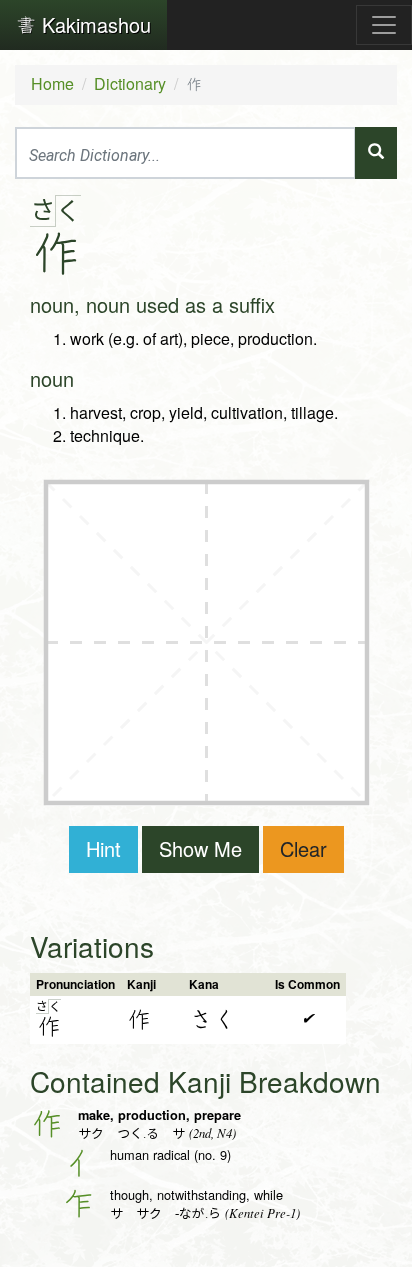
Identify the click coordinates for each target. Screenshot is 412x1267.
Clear (303, 848)
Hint (103, 848)
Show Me (200, 848)
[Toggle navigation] (384, 25)
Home (52, 83)
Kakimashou (93, 24)
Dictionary (130, 83)
